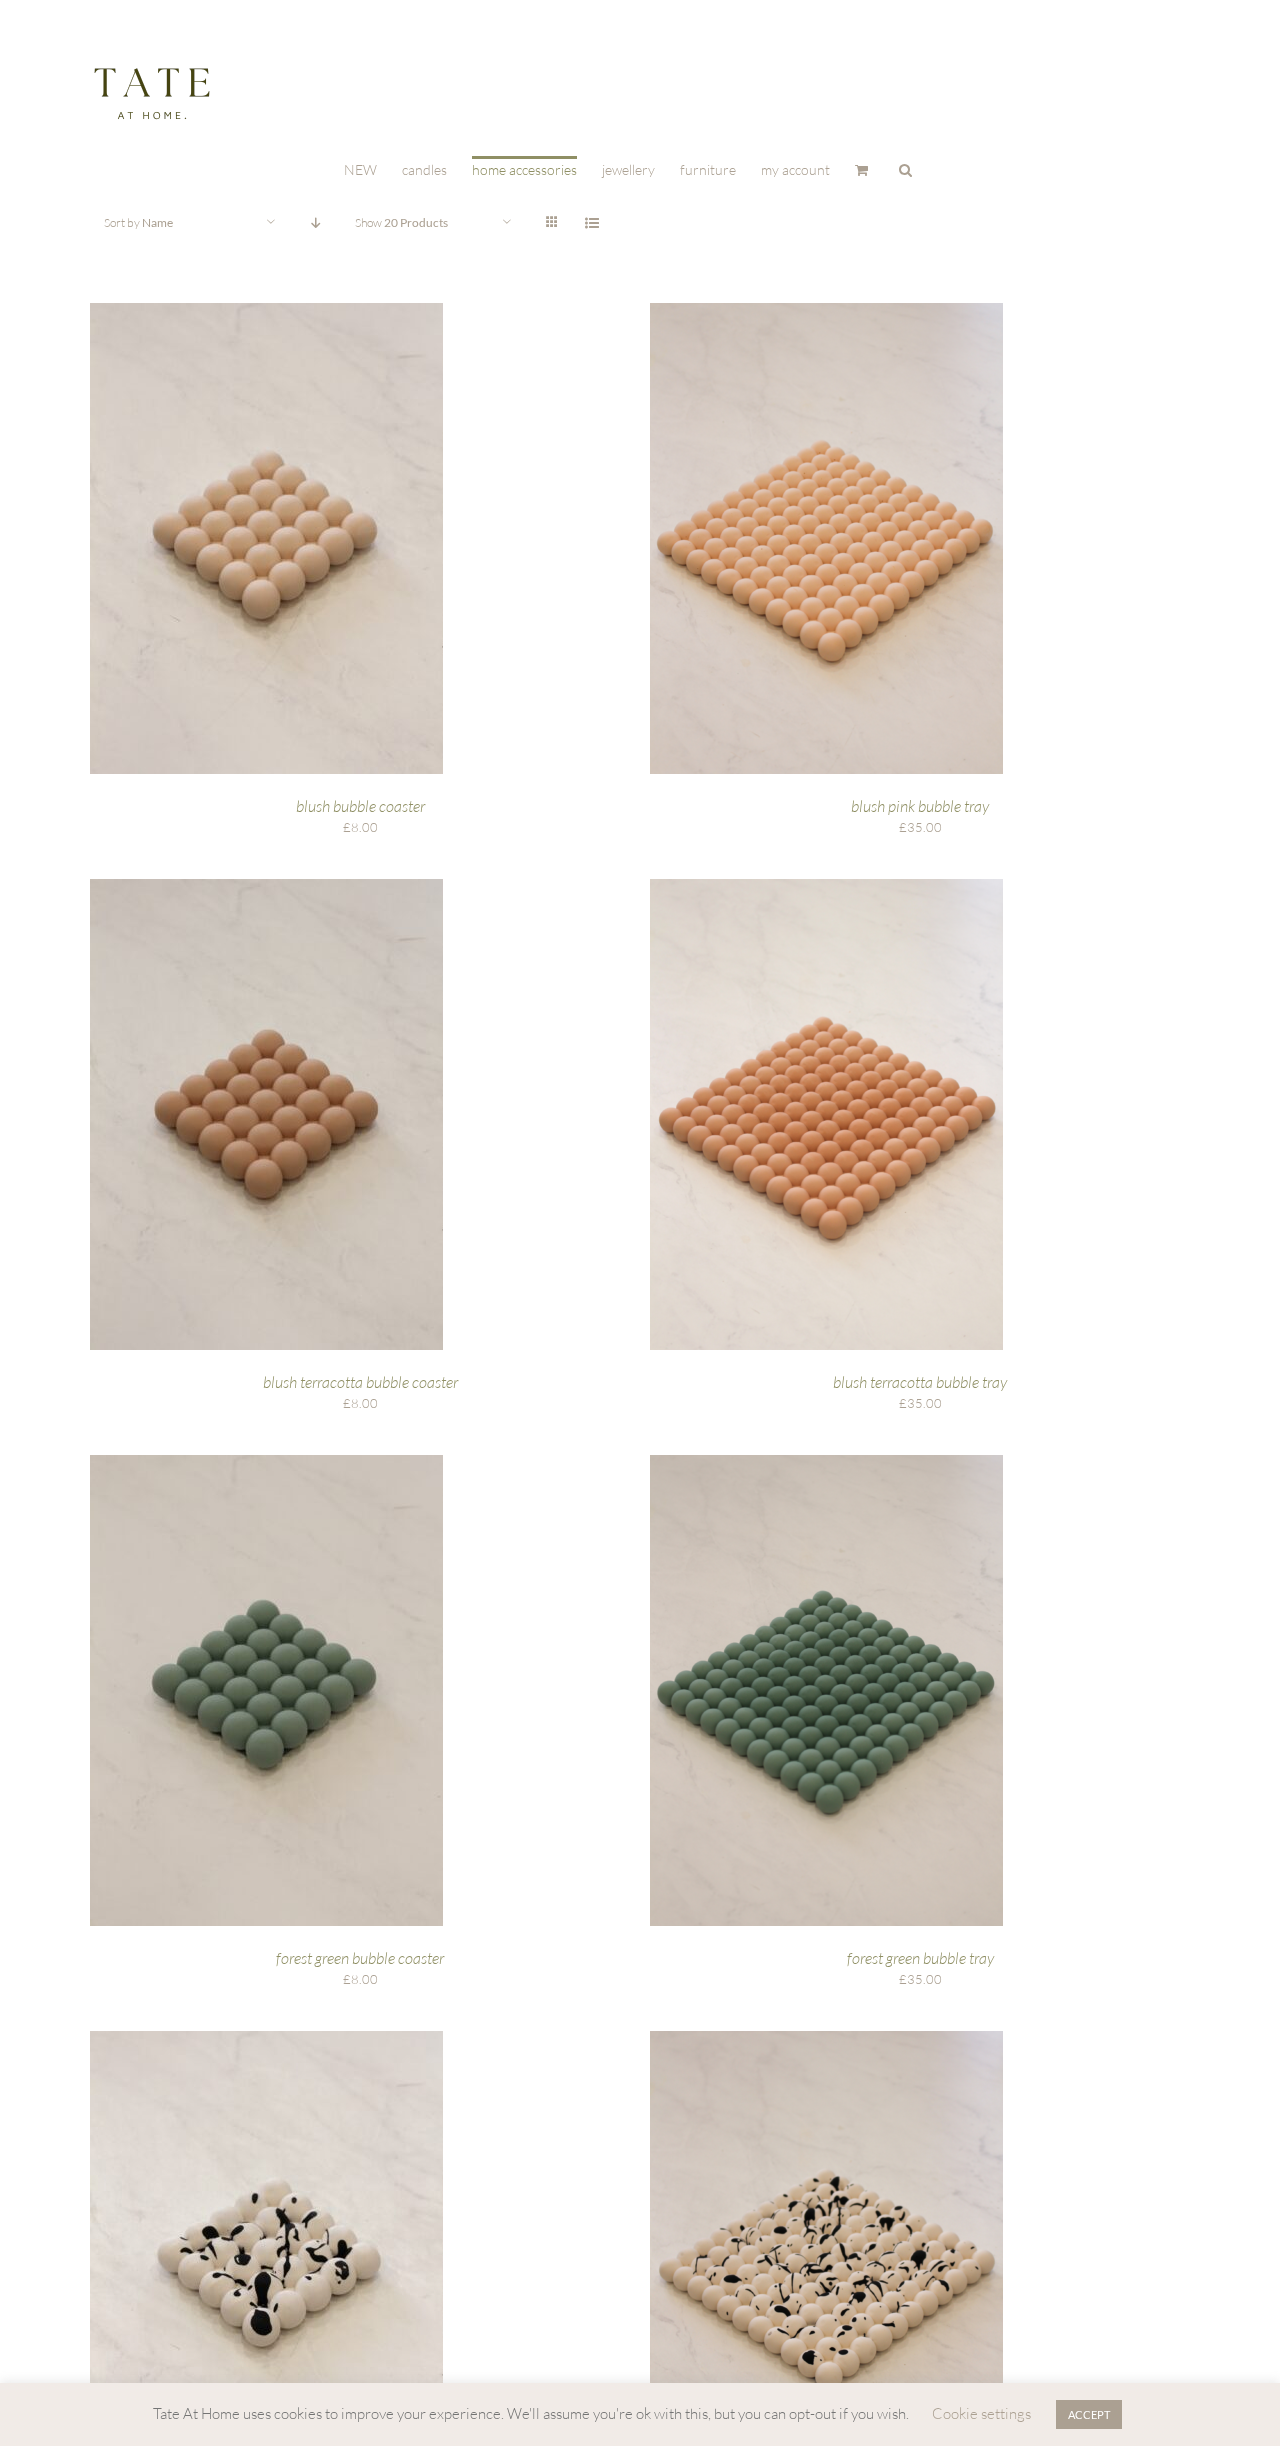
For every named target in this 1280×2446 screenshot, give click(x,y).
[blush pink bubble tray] (826, 312)
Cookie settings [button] (981, 2413)
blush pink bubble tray (920, 806)
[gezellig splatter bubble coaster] (266, 2040)
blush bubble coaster (360, 806)
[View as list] (591, 222)
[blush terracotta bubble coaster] (266, 888)
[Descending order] (315, 222)
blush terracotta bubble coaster (360, 1382)
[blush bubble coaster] (266, 312)
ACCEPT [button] (1089, 2414)
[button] (905, 168)
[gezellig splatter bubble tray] (826, 2040)
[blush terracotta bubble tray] (826, 888)
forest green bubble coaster (360, 1958)
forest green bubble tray (920, 1958)
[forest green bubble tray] (826, 1464)
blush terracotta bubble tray (920, 1382)
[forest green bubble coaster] (266, 1464)
